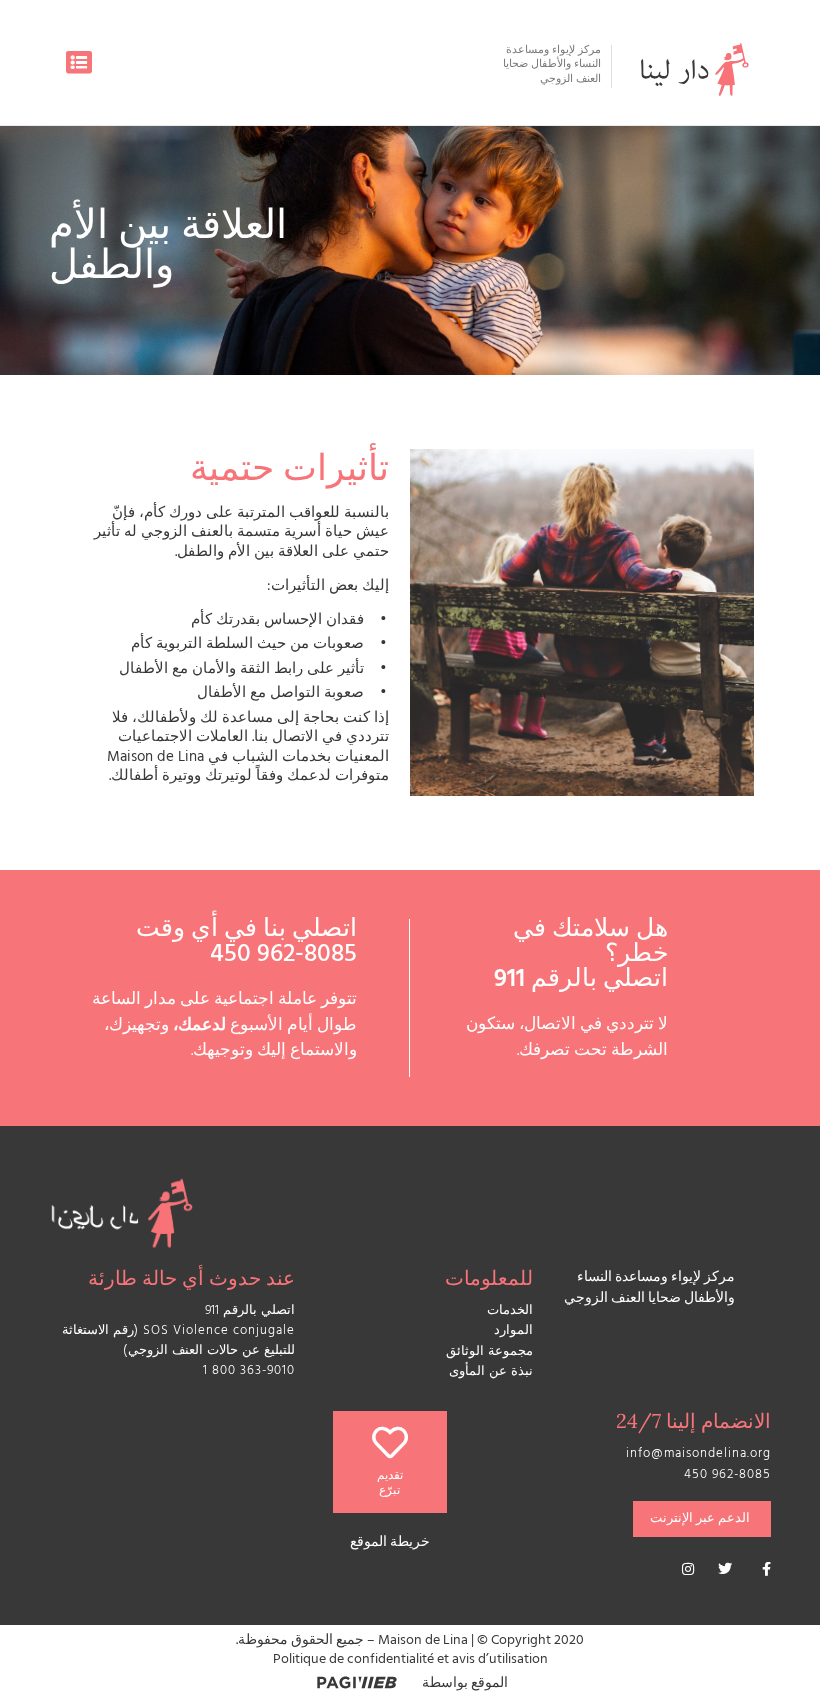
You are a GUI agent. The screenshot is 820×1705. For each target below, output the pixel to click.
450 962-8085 (283, 956)
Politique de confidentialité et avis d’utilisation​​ (410, 1660)
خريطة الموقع (390, 1543)
